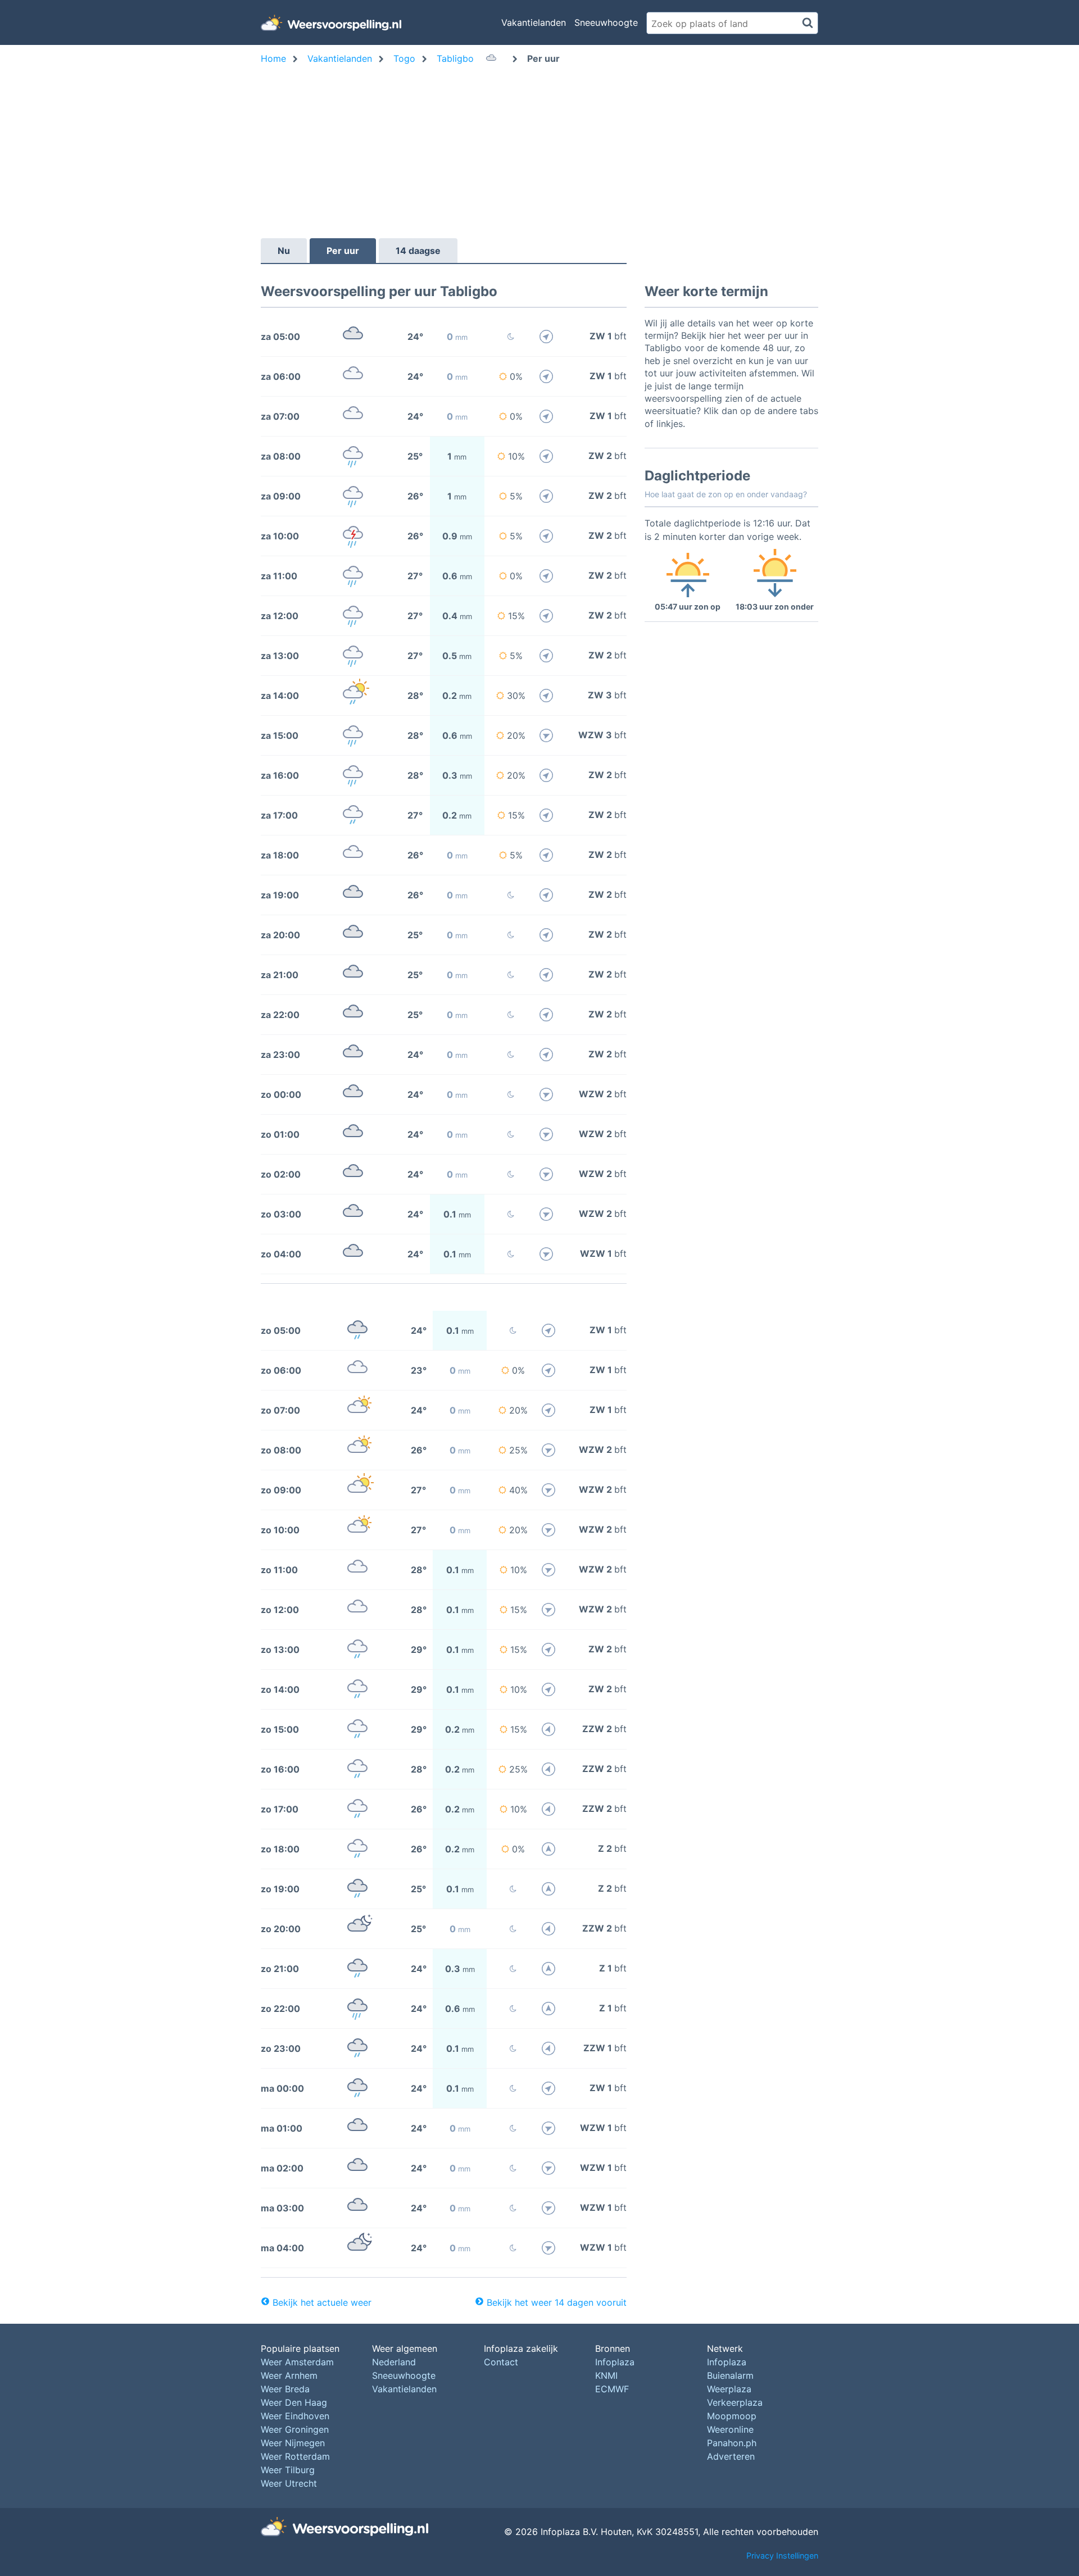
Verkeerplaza (735, 2402)
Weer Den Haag (294, 2402)
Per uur (343, 251)
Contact (501, 2362)
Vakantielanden (534, 22)
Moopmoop (732, 2416)
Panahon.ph (732, 2443)
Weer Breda (285, 2389)
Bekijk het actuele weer (322, 2302)
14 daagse (418, 251)
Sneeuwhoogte (606, 22)
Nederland (394, 2362)
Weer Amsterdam (297, 2362)
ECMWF (612, 2389)
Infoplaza (615, 2362)
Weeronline (730, 2429)
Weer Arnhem (289, 2375)
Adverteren (731, 2456)
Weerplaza (729, 2389)
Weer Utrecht (289, 2483)
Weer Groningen (295, 2429)
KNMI (606, 2375)
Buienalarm (730, 2375)
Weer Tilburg (288, 2470)
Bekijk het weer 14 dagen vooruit (557, 2302)
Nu (284, 251)
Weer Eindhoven (295, 2416)
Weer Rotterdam (295, 2456)
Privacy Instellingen (782, 2555)
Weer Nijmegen (293, 2443)
